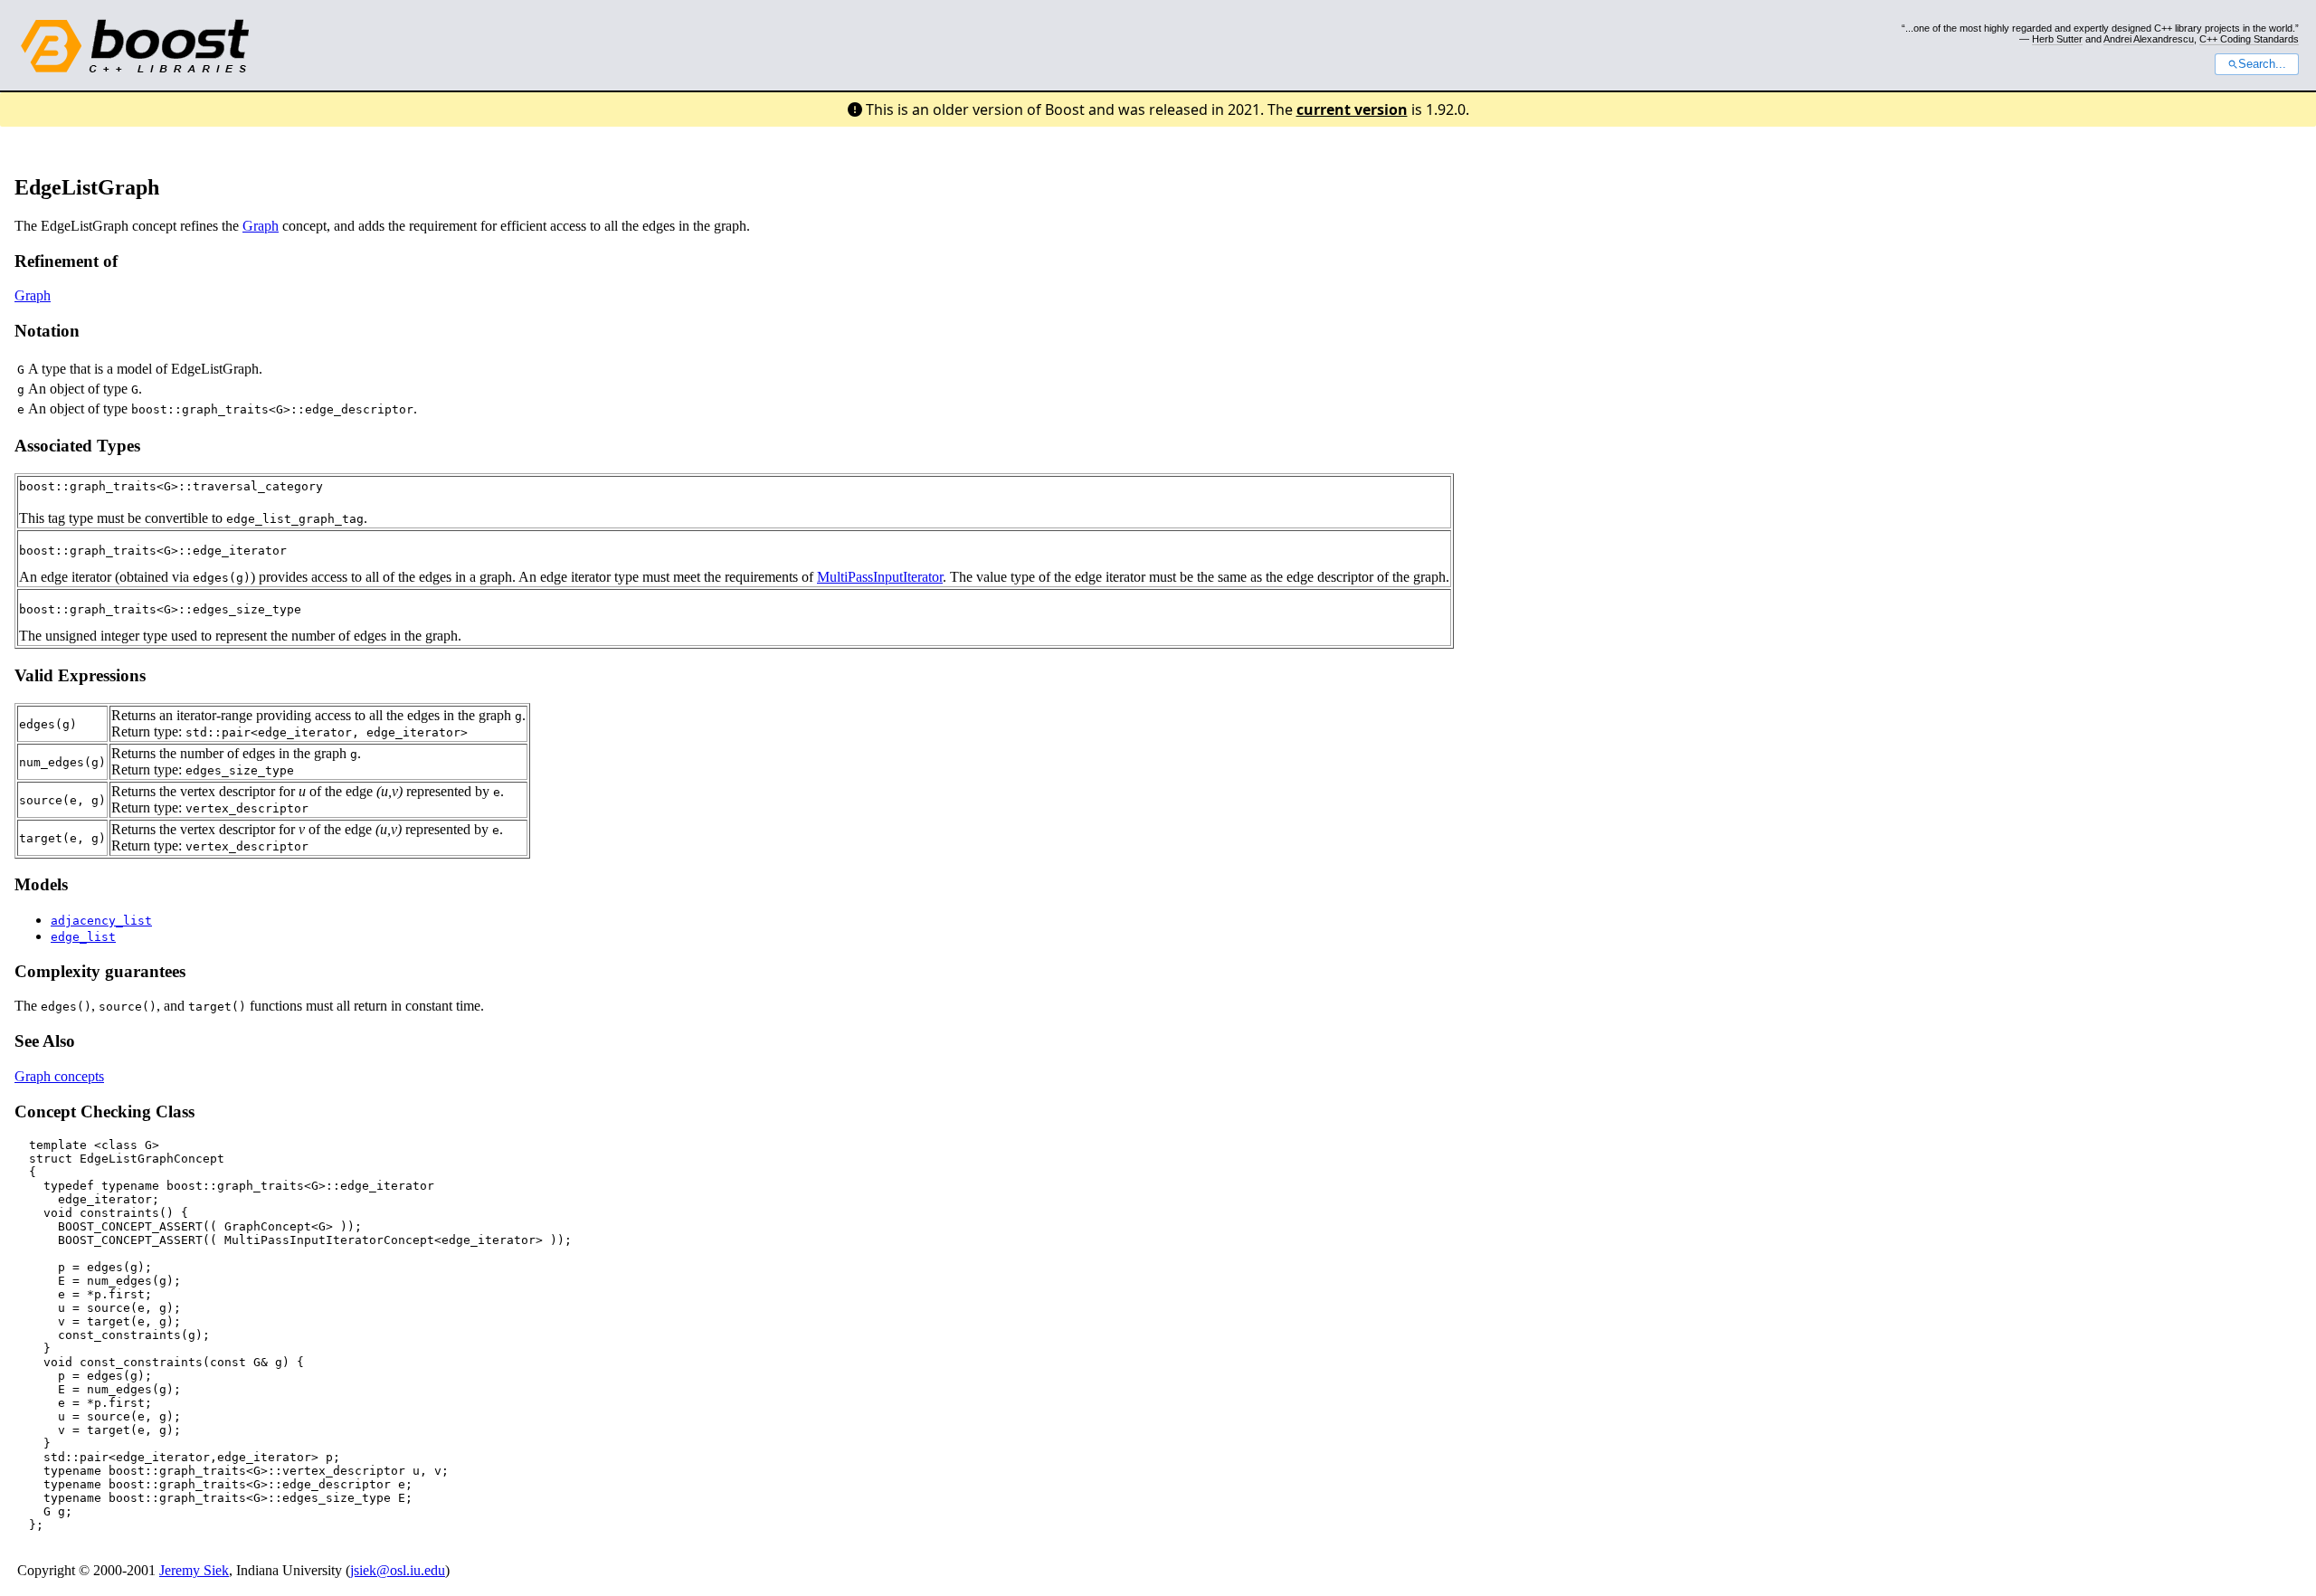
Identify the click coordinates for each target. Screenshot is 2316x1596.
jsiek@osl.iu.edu (398, 1570)
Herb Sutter (2057, 39)
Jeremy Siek (194, 1570)
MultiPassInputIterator (880, 577)
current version (1352, 109)
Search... (2262, 64)
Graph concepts (59, 1076)
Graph (261, 226)
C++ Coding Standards (2249, 39)
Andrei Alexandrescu (2149, 39)
